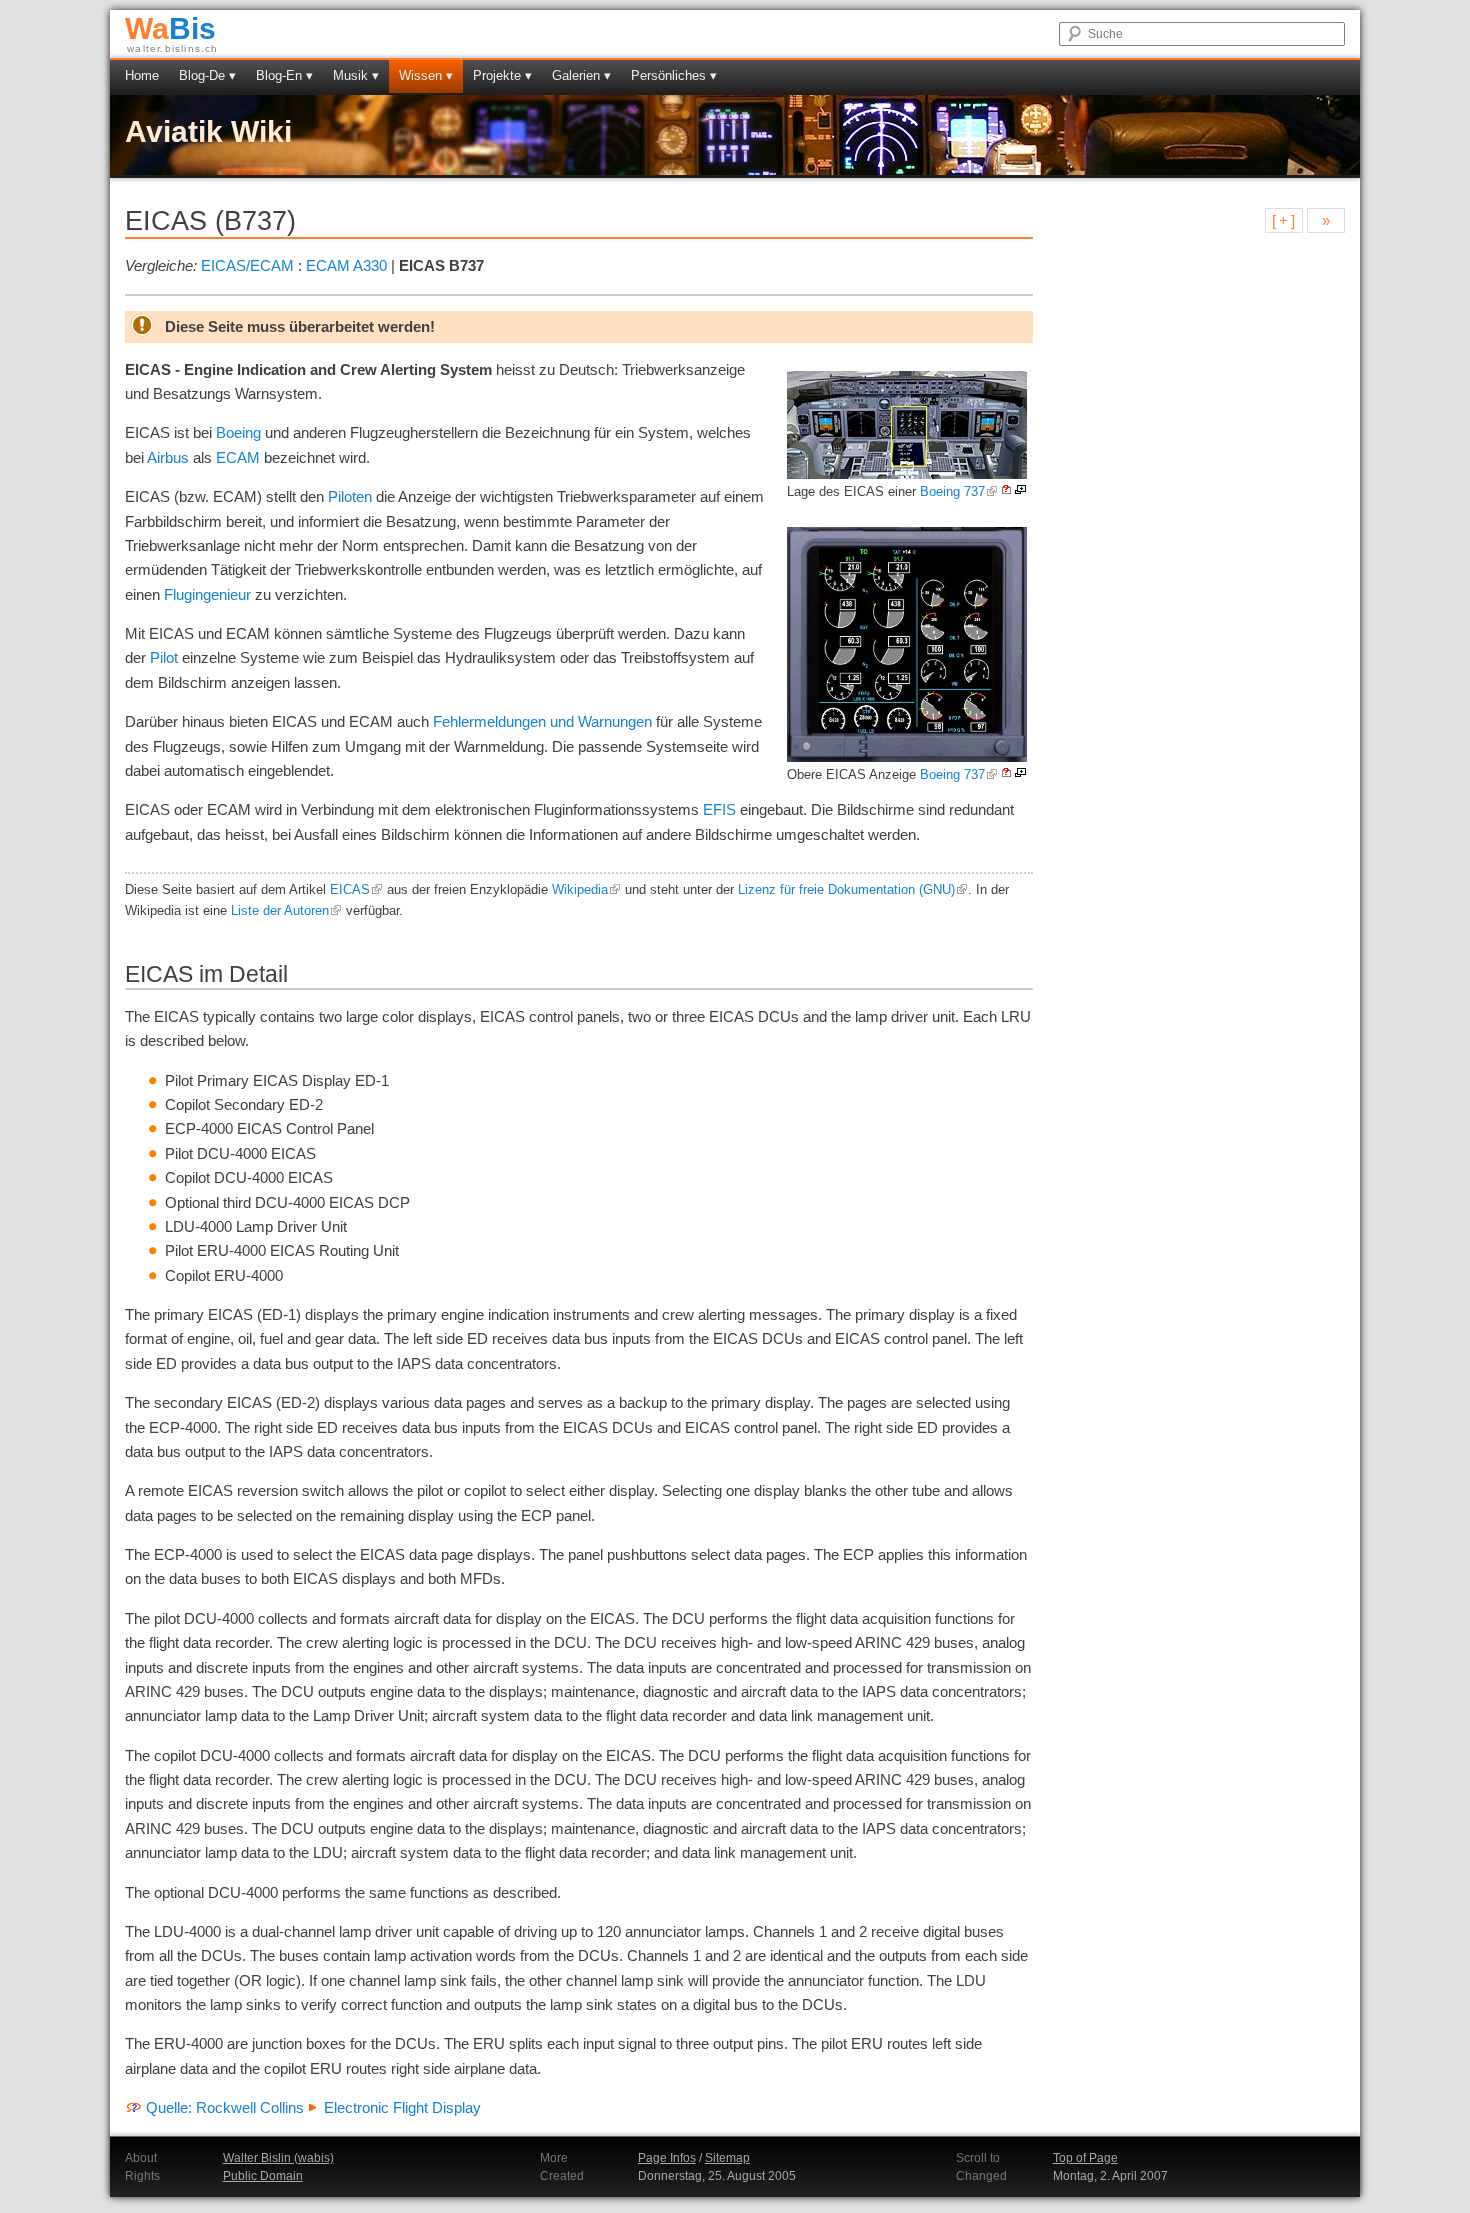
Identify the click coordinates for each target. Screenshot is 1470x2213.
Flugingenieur (207, 594)
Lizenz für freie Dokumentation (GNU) (846, 890)
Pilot (164, 657)
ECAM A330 (346, 265)
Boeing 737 (952, 491)
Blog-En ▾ (284, 75)
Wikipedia (580, 890)
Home (142, 75)
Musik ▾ (356, 75)
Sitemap (727, 2158)
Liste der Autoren (280, 911)
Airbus (168, 457)
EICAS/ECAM (247, 265)
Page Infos (667, 2158)
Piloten (350, 496)
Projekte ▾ (502, 75)
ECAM (238, 457)
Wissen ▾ (426, 75)
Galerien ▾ (581, 75)
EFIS (719, 809)
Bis (170, 28)
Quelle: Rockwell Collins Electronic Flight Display (313, 2107)
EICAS (350, 890)
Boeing (238, 432)
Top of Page (1085, 2158)
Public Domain (263, 2176)
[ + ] (1283, 220)
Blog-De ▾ (207, 75)
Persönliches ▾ (674, 75)
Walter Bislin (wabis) (278, 2158)
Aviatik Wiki (208, 131)
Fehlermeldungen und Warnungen (542, 721)
